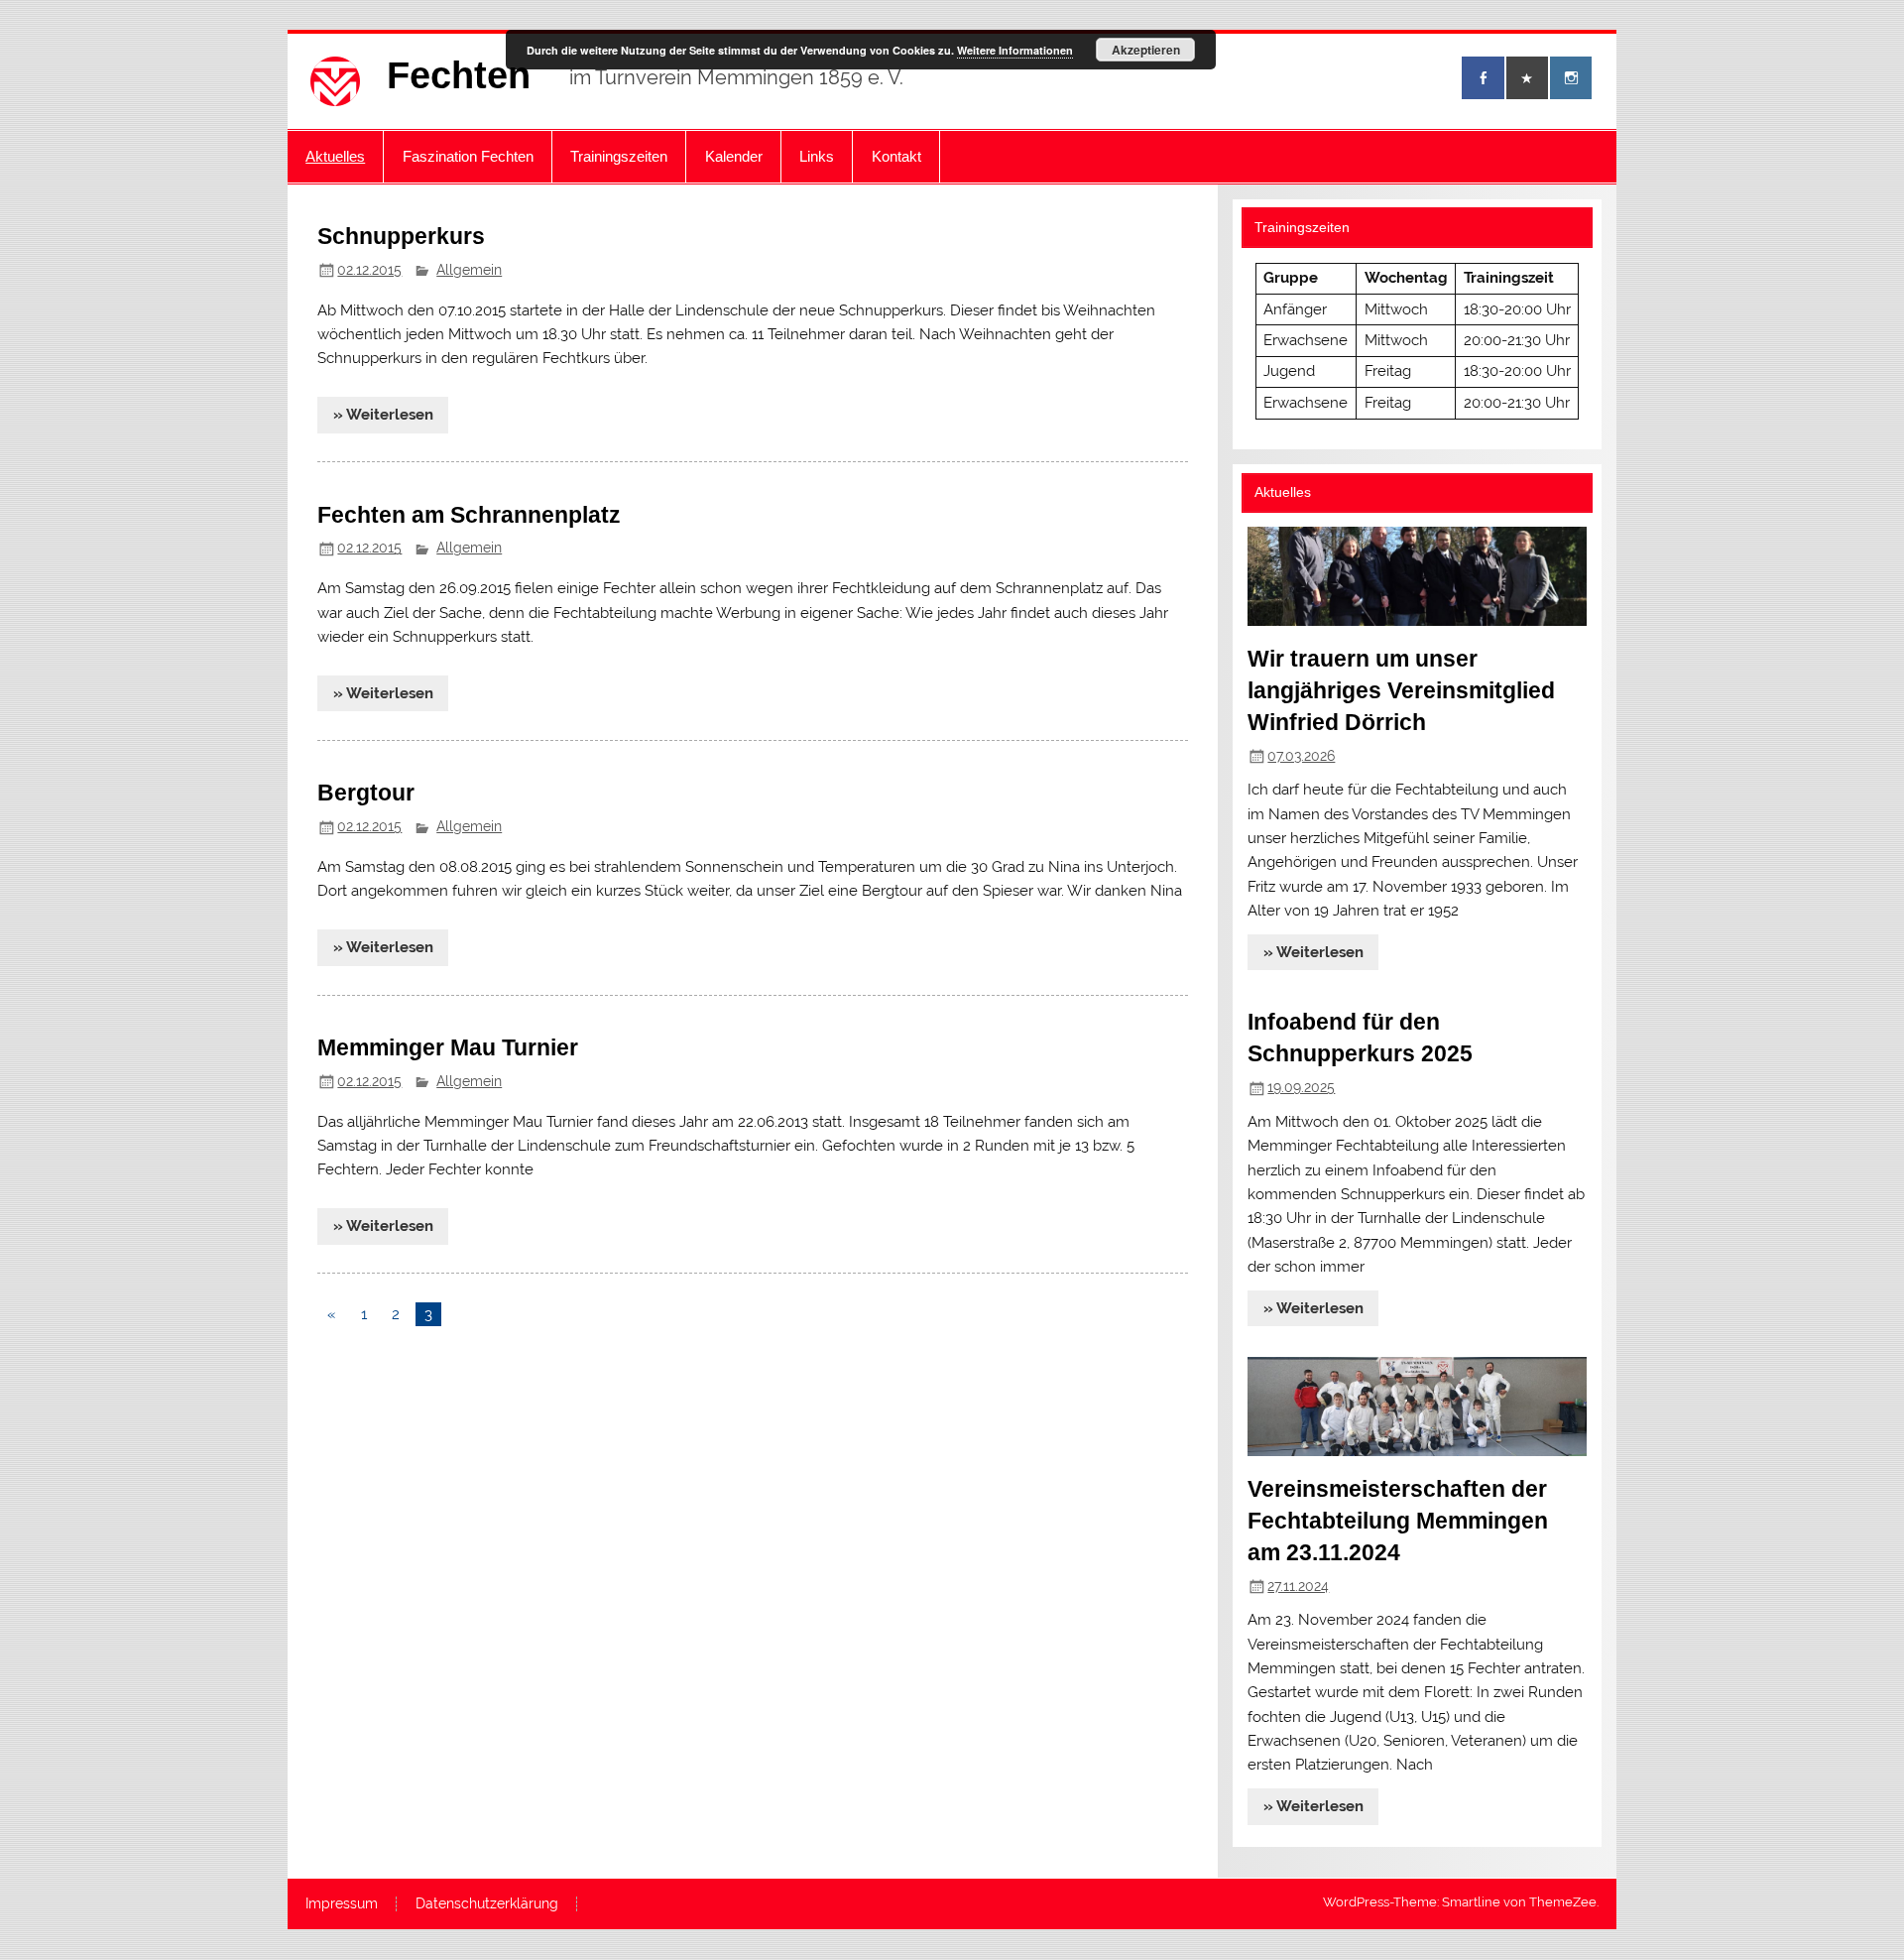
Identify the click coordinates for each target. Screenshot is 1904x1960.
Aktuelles (335, 156)
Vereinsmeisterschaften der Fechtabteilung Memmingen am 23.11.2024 (1398, 1521)
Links (817, 156)
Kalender (734, 156)
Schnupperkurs (401, 236)
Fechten (459, 75)
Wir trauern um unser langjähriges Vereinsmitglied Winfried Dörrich (1401, 690)
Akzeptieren (1146, 50)
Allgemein (469, 270)
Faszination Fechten (468, 156)
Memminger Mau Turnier (448, 1047)
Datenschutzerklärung (487, 1904)
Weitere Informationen (1015, 50)
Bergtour (366, 793)
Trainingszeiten (619, 156)
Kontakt (896, 156)
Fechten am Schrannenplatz (469, 515)
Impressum (342, 1904)
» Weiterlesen (383, 415)
